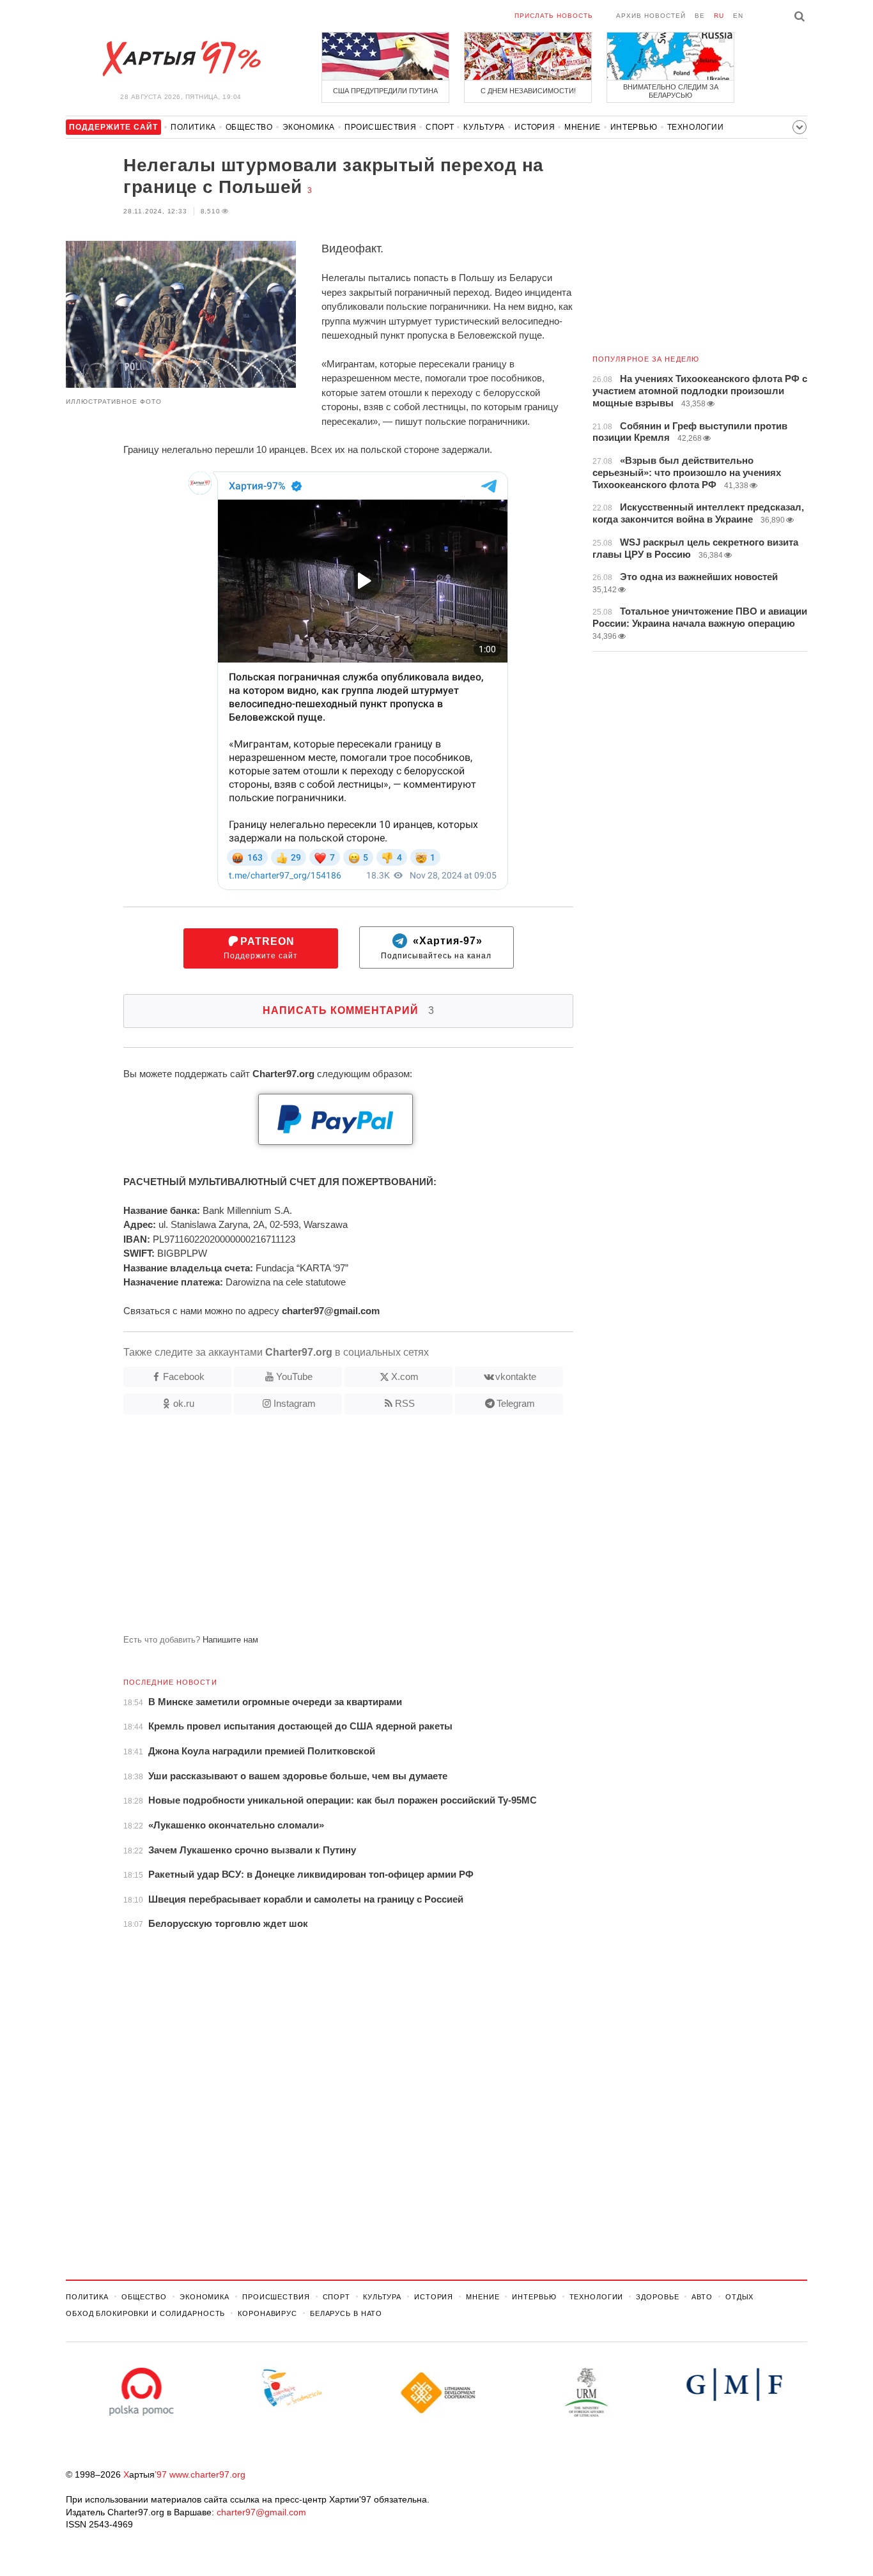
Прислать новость (554, 16)
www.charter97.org (207, 2474)
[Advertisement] (320, 1529)
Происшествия (380, 127)
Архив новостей (651, 16)
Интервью (634, 127)
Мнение (583, 127)
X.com (405, 1376)
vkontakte (516, 1376)
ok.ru (184, 1403)
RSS (405, 1403)
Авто (702, 2297)
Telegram (516, 1403)
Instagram (295, 1403)
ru (719, 16)
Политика (193, 127)
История (535, 127)
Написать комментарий (349, 1010)
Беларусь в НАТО (346, 2313)
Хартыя (181, 59)
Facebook (184, 1376)
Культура (484, 127)
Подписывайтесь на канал (436, 948)
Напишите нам (230, 1640)
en (738, 16)
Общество (249, 127)
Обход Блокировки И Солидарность (145, 2313)
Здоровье (657, 2297)
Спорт (440, 127)
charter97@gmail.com (261, 2512)
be (700, 16)
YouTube (294, 1376)
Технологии (696, 127)
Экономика (309, 127)
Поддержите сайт (261, 948)
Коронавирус (267, 2313)
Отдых (739, 2297)
